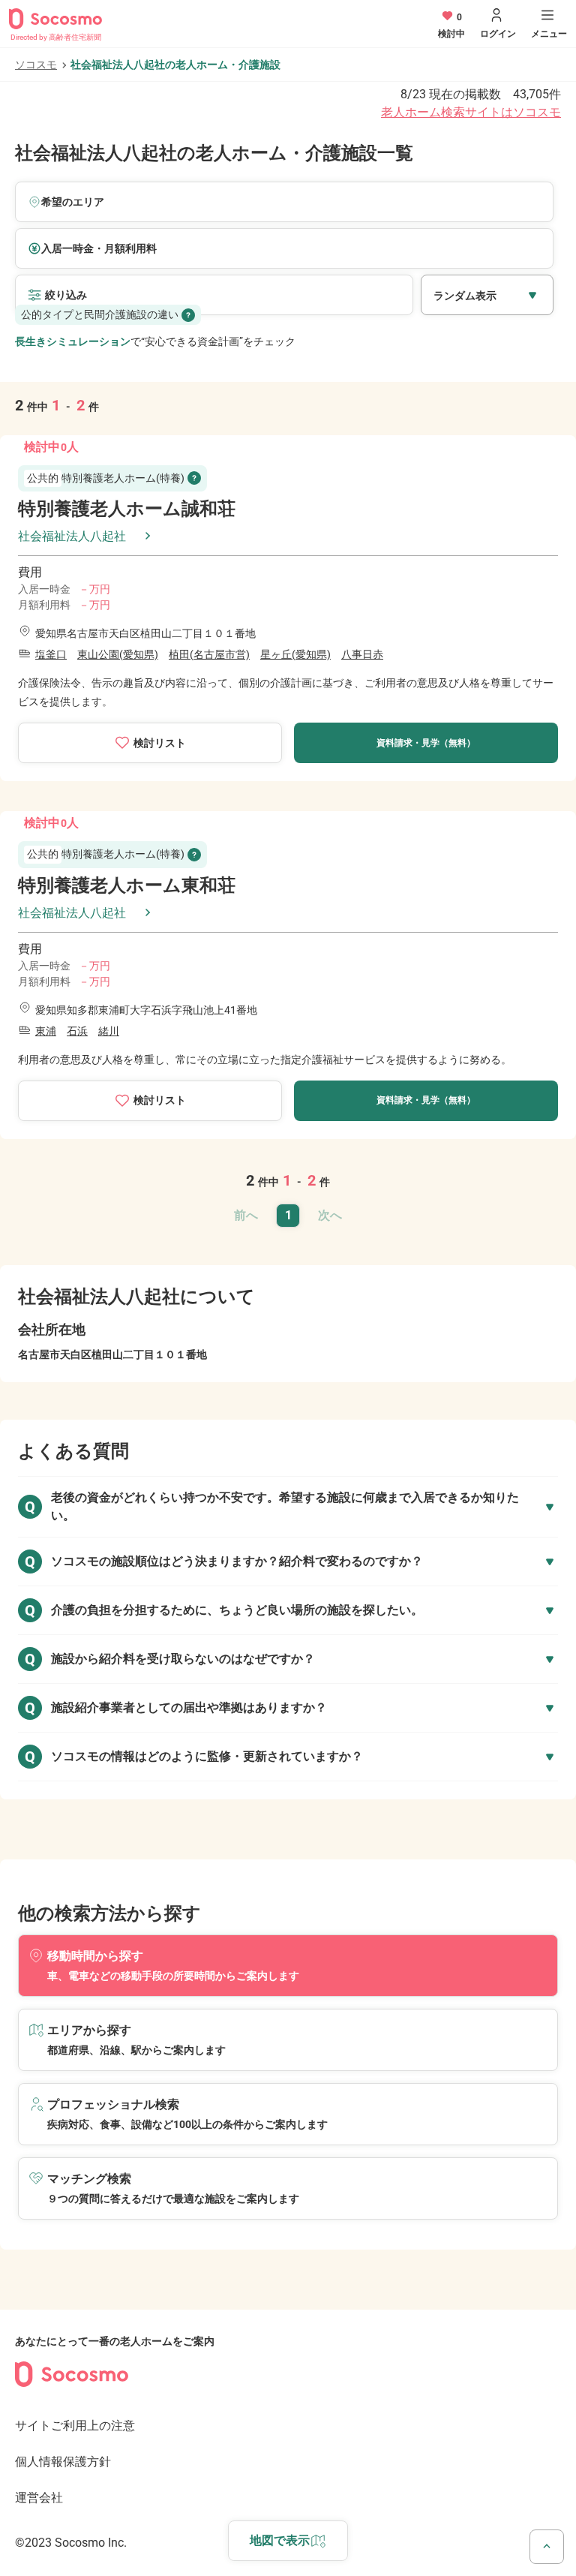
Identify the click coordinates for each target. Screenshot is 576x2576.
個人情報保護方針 (63, 2462)
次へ (330, 1215)
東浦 (46, 1031)
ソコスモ (36, 65)
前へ (246, 1215)
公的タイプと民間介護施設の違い (100, 314)
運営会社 (39, 2498)
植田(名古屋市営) (209, 654)
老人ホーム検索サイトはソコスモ (471, 112)
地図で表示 (280, 2540)
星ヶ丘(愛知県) (295, 654)
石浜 (77, 1031)
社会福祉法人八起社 (72, 536)
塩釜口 (51, 654)
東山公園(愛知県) (118, 654)
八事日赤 (362, 654)
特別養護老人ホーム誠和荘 (127, 509)
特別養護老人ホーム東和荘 (127, 885)
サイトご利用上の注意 (75, 2426)
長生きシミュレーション (73, 341)
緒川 (109, 1031)
